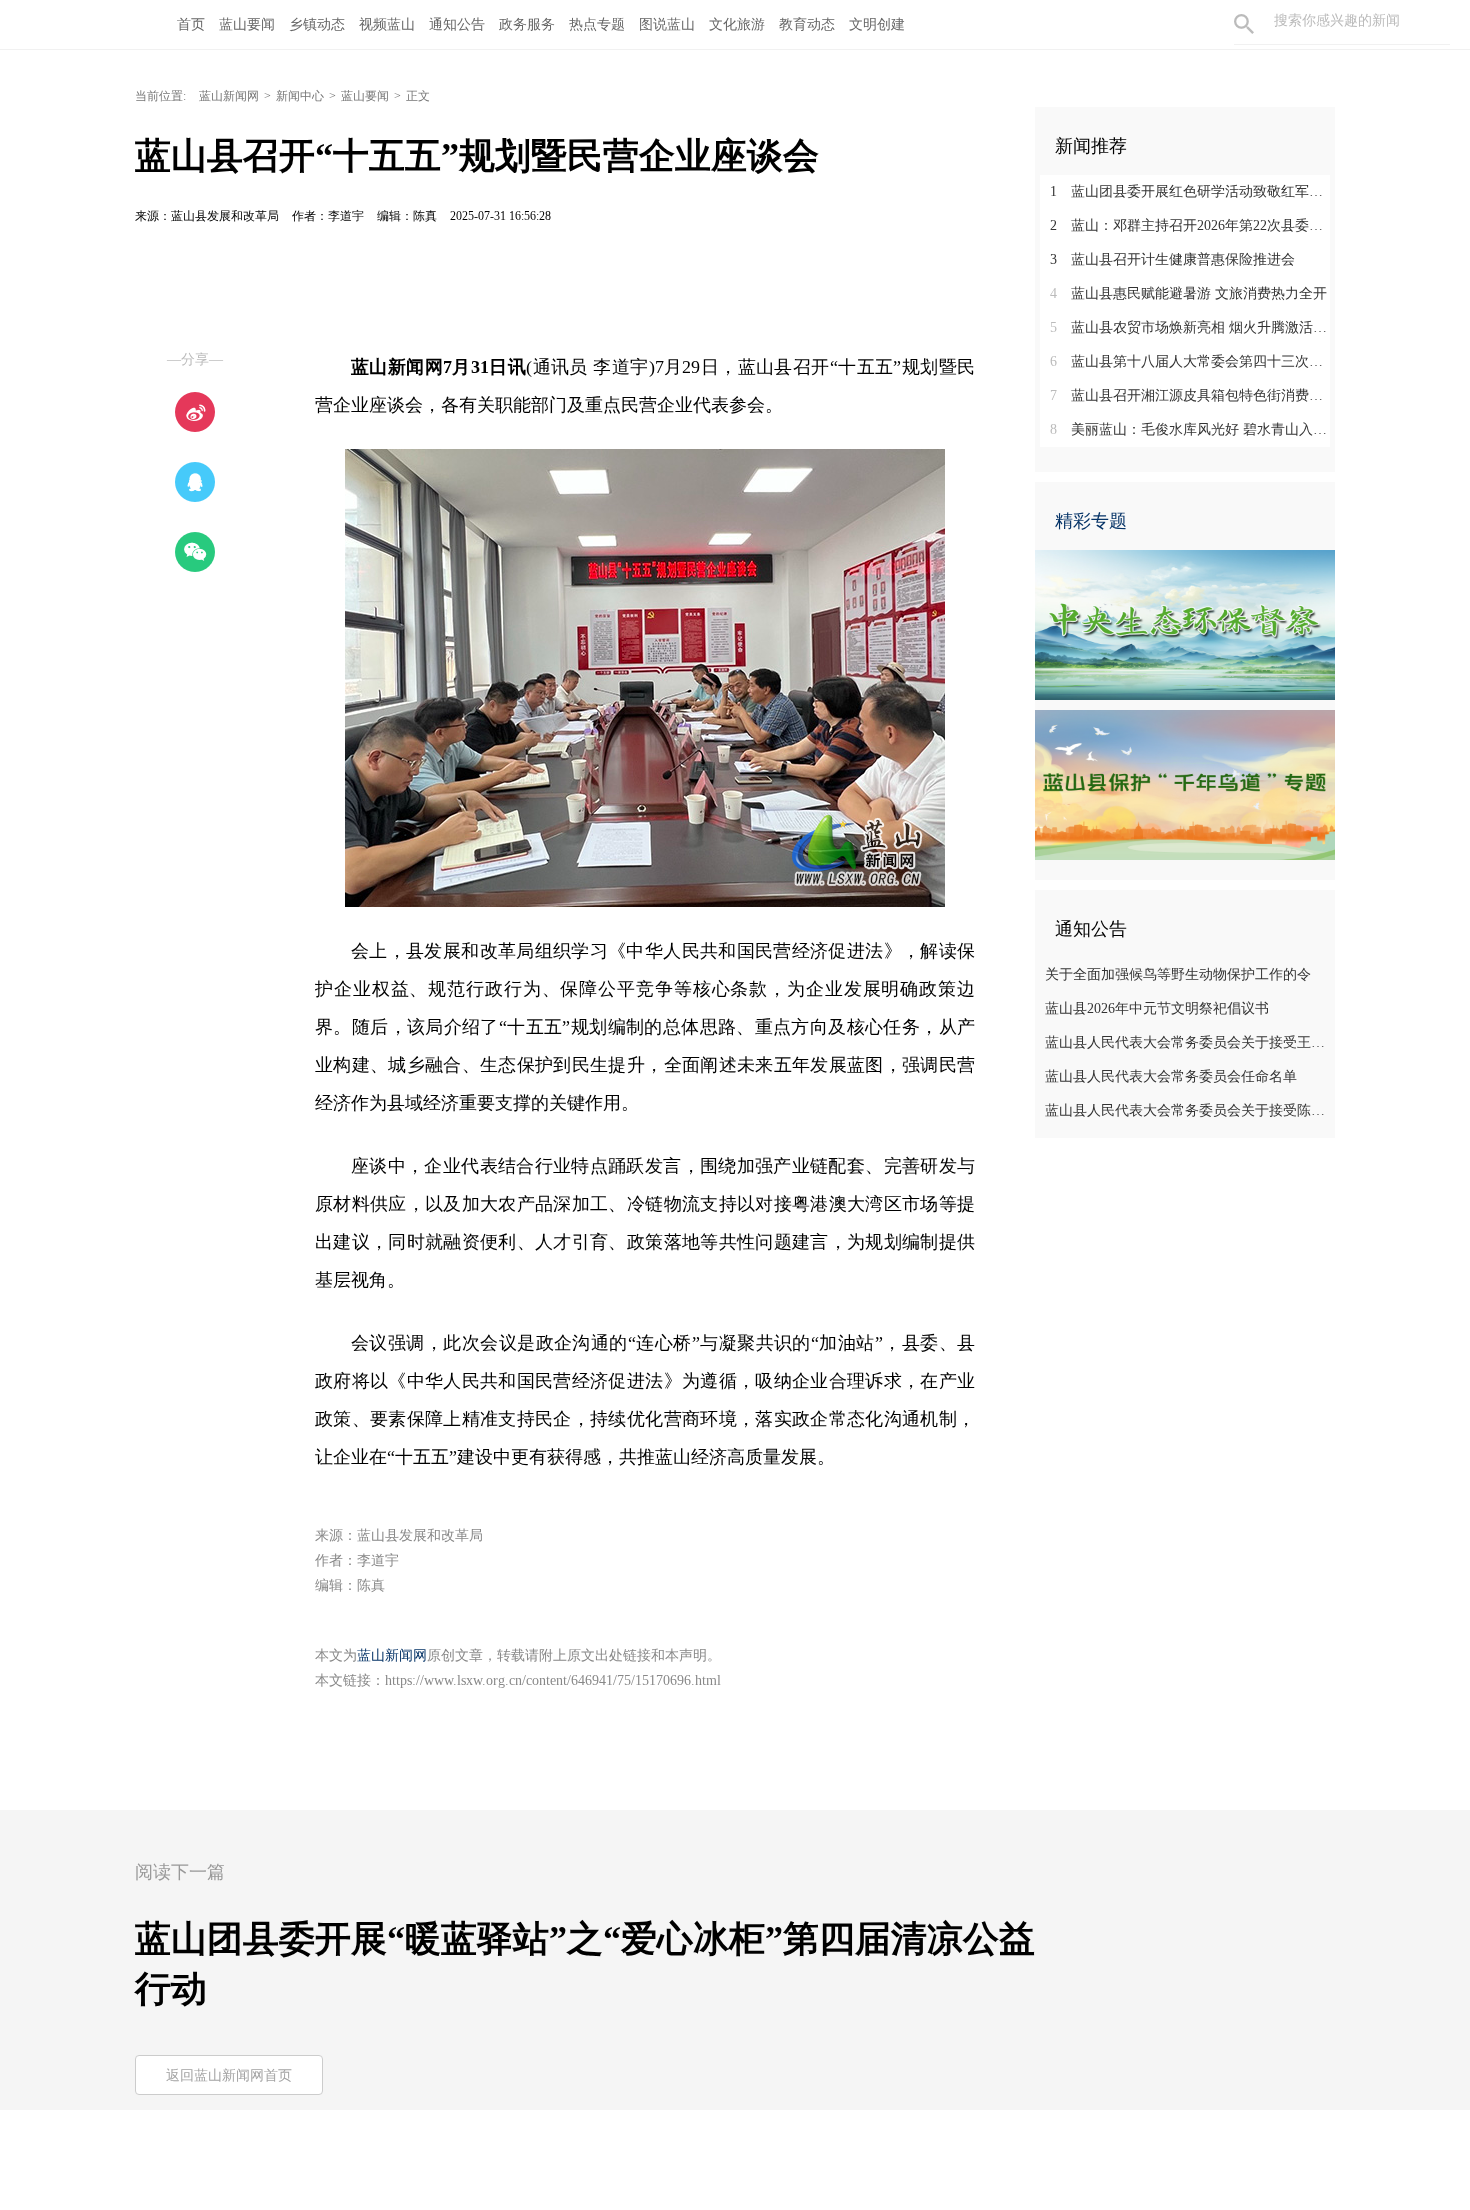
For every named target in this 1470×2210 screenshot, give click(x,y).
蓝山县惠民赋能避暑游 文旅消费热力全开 (1188, 293)
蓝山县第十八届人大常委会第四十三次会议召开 (1192, 361)
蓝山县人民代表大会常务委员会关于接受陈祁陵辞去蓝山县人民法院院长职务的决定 (1187, 1110)
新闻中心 (300, 96)
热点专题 (597, 24)
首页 (191, 24)
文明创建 (877, 24)
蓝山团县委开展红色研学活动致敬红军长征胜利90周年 (1192, 191)
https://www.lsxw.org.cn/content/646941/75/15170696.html (553, 1680)
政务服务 (527, 24)
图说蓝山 (667, 24)
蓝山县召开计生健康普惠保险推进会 (1172, 259)
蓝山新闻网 (229, 96)
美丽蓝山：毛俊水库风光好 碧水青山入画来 (1192, 429)
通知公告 (457, 24)
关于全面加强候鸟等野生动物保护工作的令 (1178, 974)
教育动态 (807, 24)
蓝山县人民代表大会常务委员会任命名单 (1171, 1076)
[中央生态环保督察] (1185, 624)
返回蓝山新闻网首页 (229, 2075)
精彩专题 (1091, 521)
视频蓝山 (387, 24)
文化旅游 (737, 24)
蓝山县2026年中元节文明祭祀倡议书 (1157, 1008)
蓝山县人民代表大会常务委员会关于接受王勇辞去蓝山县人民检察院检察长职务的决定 (1187, 1042)
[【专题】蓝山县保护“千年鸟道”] (1185, 784)
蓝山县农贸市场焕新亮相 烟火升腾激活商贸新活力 (1192, 327)
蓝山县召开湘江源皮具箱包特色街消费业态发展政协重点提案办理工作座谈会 (1192, 395)
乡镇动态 (317, 24)
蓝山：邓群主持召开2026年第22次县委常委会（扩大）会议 (1192, 225)
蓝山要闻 (247, 24)
